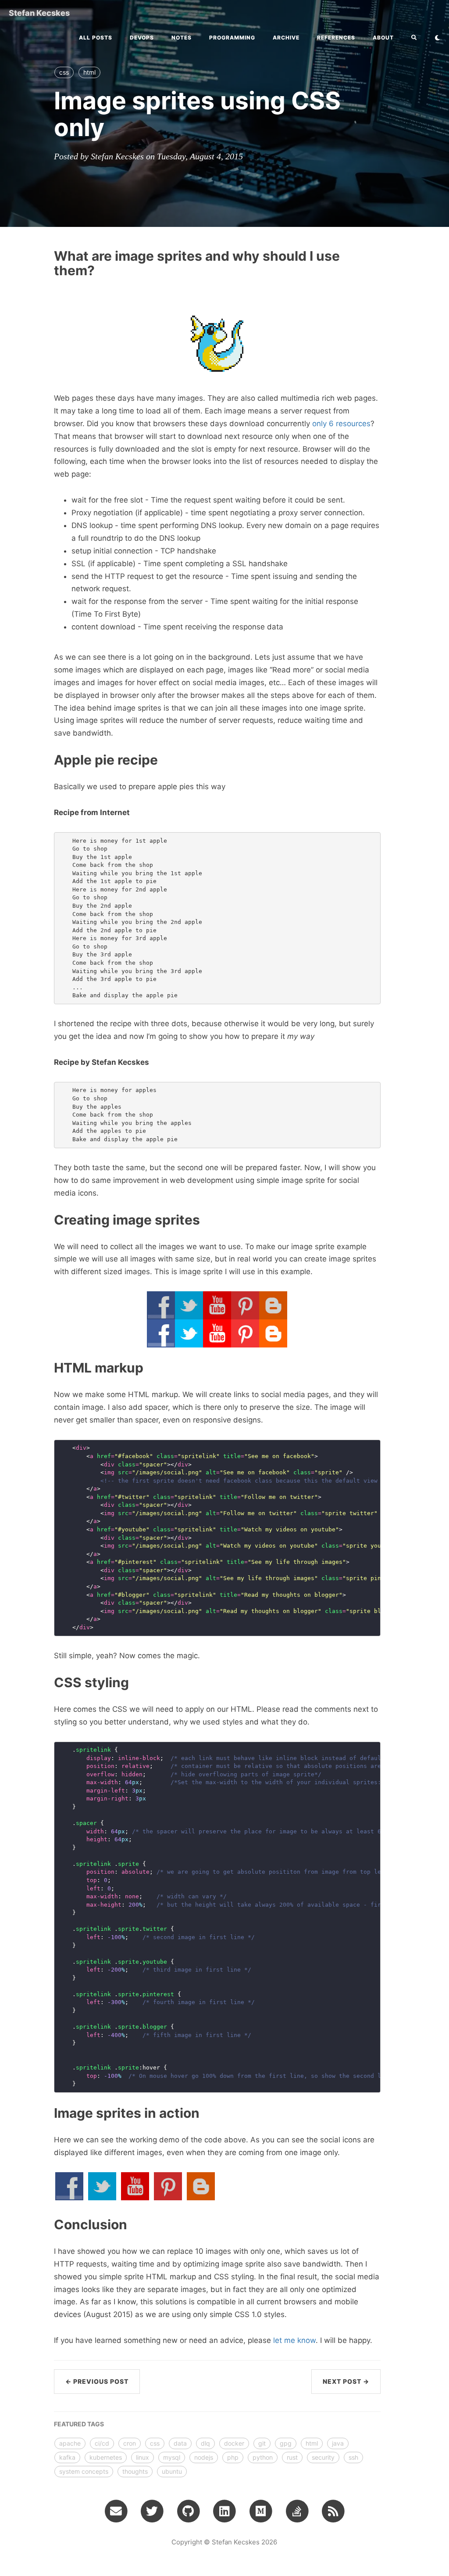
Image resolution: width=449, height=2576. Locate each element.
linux (143, 2457)
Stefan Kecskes (39, 13)
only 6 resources (341, 424)
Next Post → (346, 2381)
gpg (286, 2443)
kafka (67, 2457)
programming (232, 38)
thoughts (135, 2471)
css (64, 72)
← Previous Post (97, 2381)
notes (182, 38)
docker (234, 2443)
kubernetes (106, 2457)
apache (70, 2443)
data (180, 2443)
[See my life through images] (168, 2186)
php (233, 2457)
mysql (172, 2457)
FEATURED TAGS (79, 2424)
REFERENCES (336, 38)
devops (142, 38)
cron (130, 2443)
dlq (205, 2443)
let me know (294, 2340)
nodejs (204, 2457)
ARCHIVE (286, 38)
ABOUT (383, 38)
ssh (353, 2457)
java (338, 2443)
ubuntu (172, 2471)
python (263, 2457)
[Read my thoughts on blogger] (201, 2186)
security (323, 2457)
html (89, 72)
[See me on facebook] (69, 2186)
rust (292, 2457)
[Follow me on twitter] (102, 2186)
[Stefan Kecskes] (333, 2511)
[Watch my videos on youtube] (135, 2186)
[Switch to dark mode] (437, 38)
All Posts (96, 38)
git (262, 2443)
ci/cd (102, 2443)
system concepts (84, 2471)
